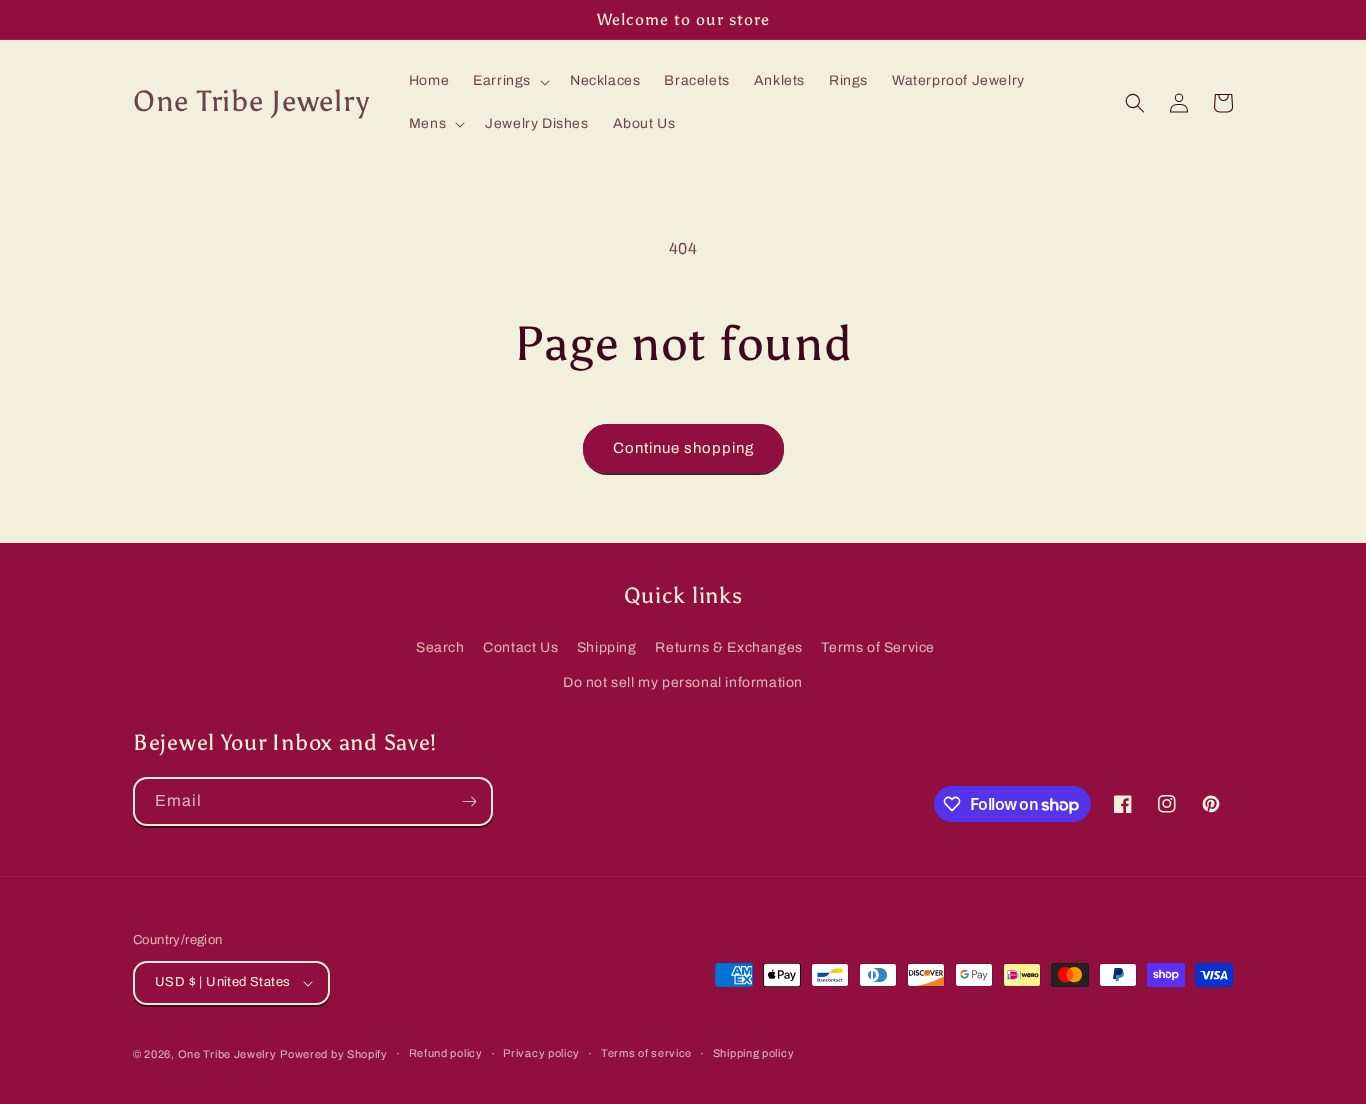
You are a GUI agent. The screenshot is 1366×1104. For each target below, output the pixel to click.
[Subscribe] (469, 801)
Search (440, 647)
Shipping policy (754, 1053)
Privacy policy (541, 1053)
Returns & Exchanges (728, 647)
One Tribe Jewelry (227, 1054)
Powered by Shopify (334, 1054)
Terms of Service (878, 647)
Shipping (607, 647)
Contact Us (520, 647)
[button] (509, 81)
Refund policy (446, 1053)
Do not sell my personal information (683, 682)
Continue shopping (683, 448)
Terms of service (646, 1053)
